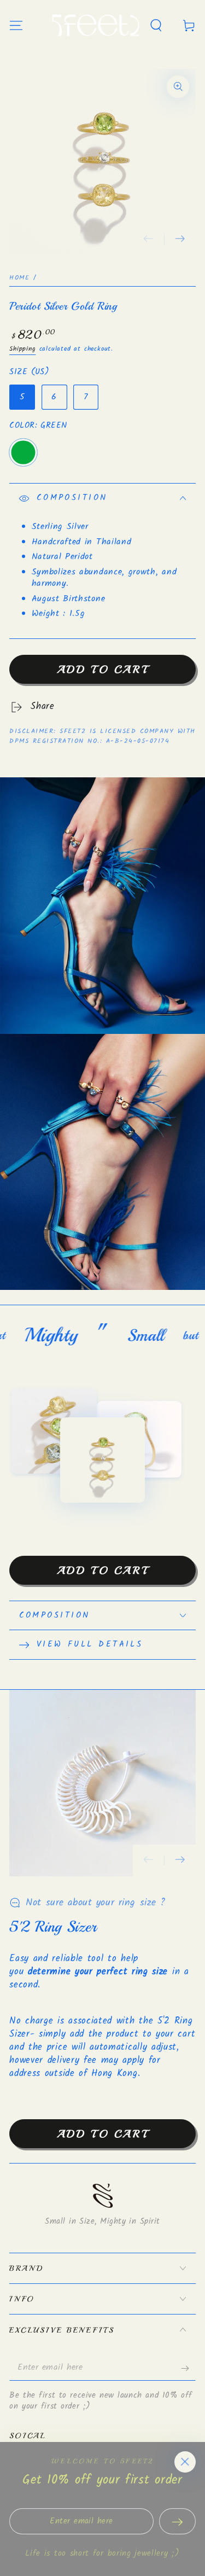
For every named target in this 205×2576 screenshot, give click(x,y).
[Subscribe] (188, 2368)
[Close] (185, 2462)
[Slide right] (180, 240)
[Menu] (16, 25)
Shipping (22, 349)
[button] (156, 25)
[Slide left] (149, 240)
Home (19, 278)
